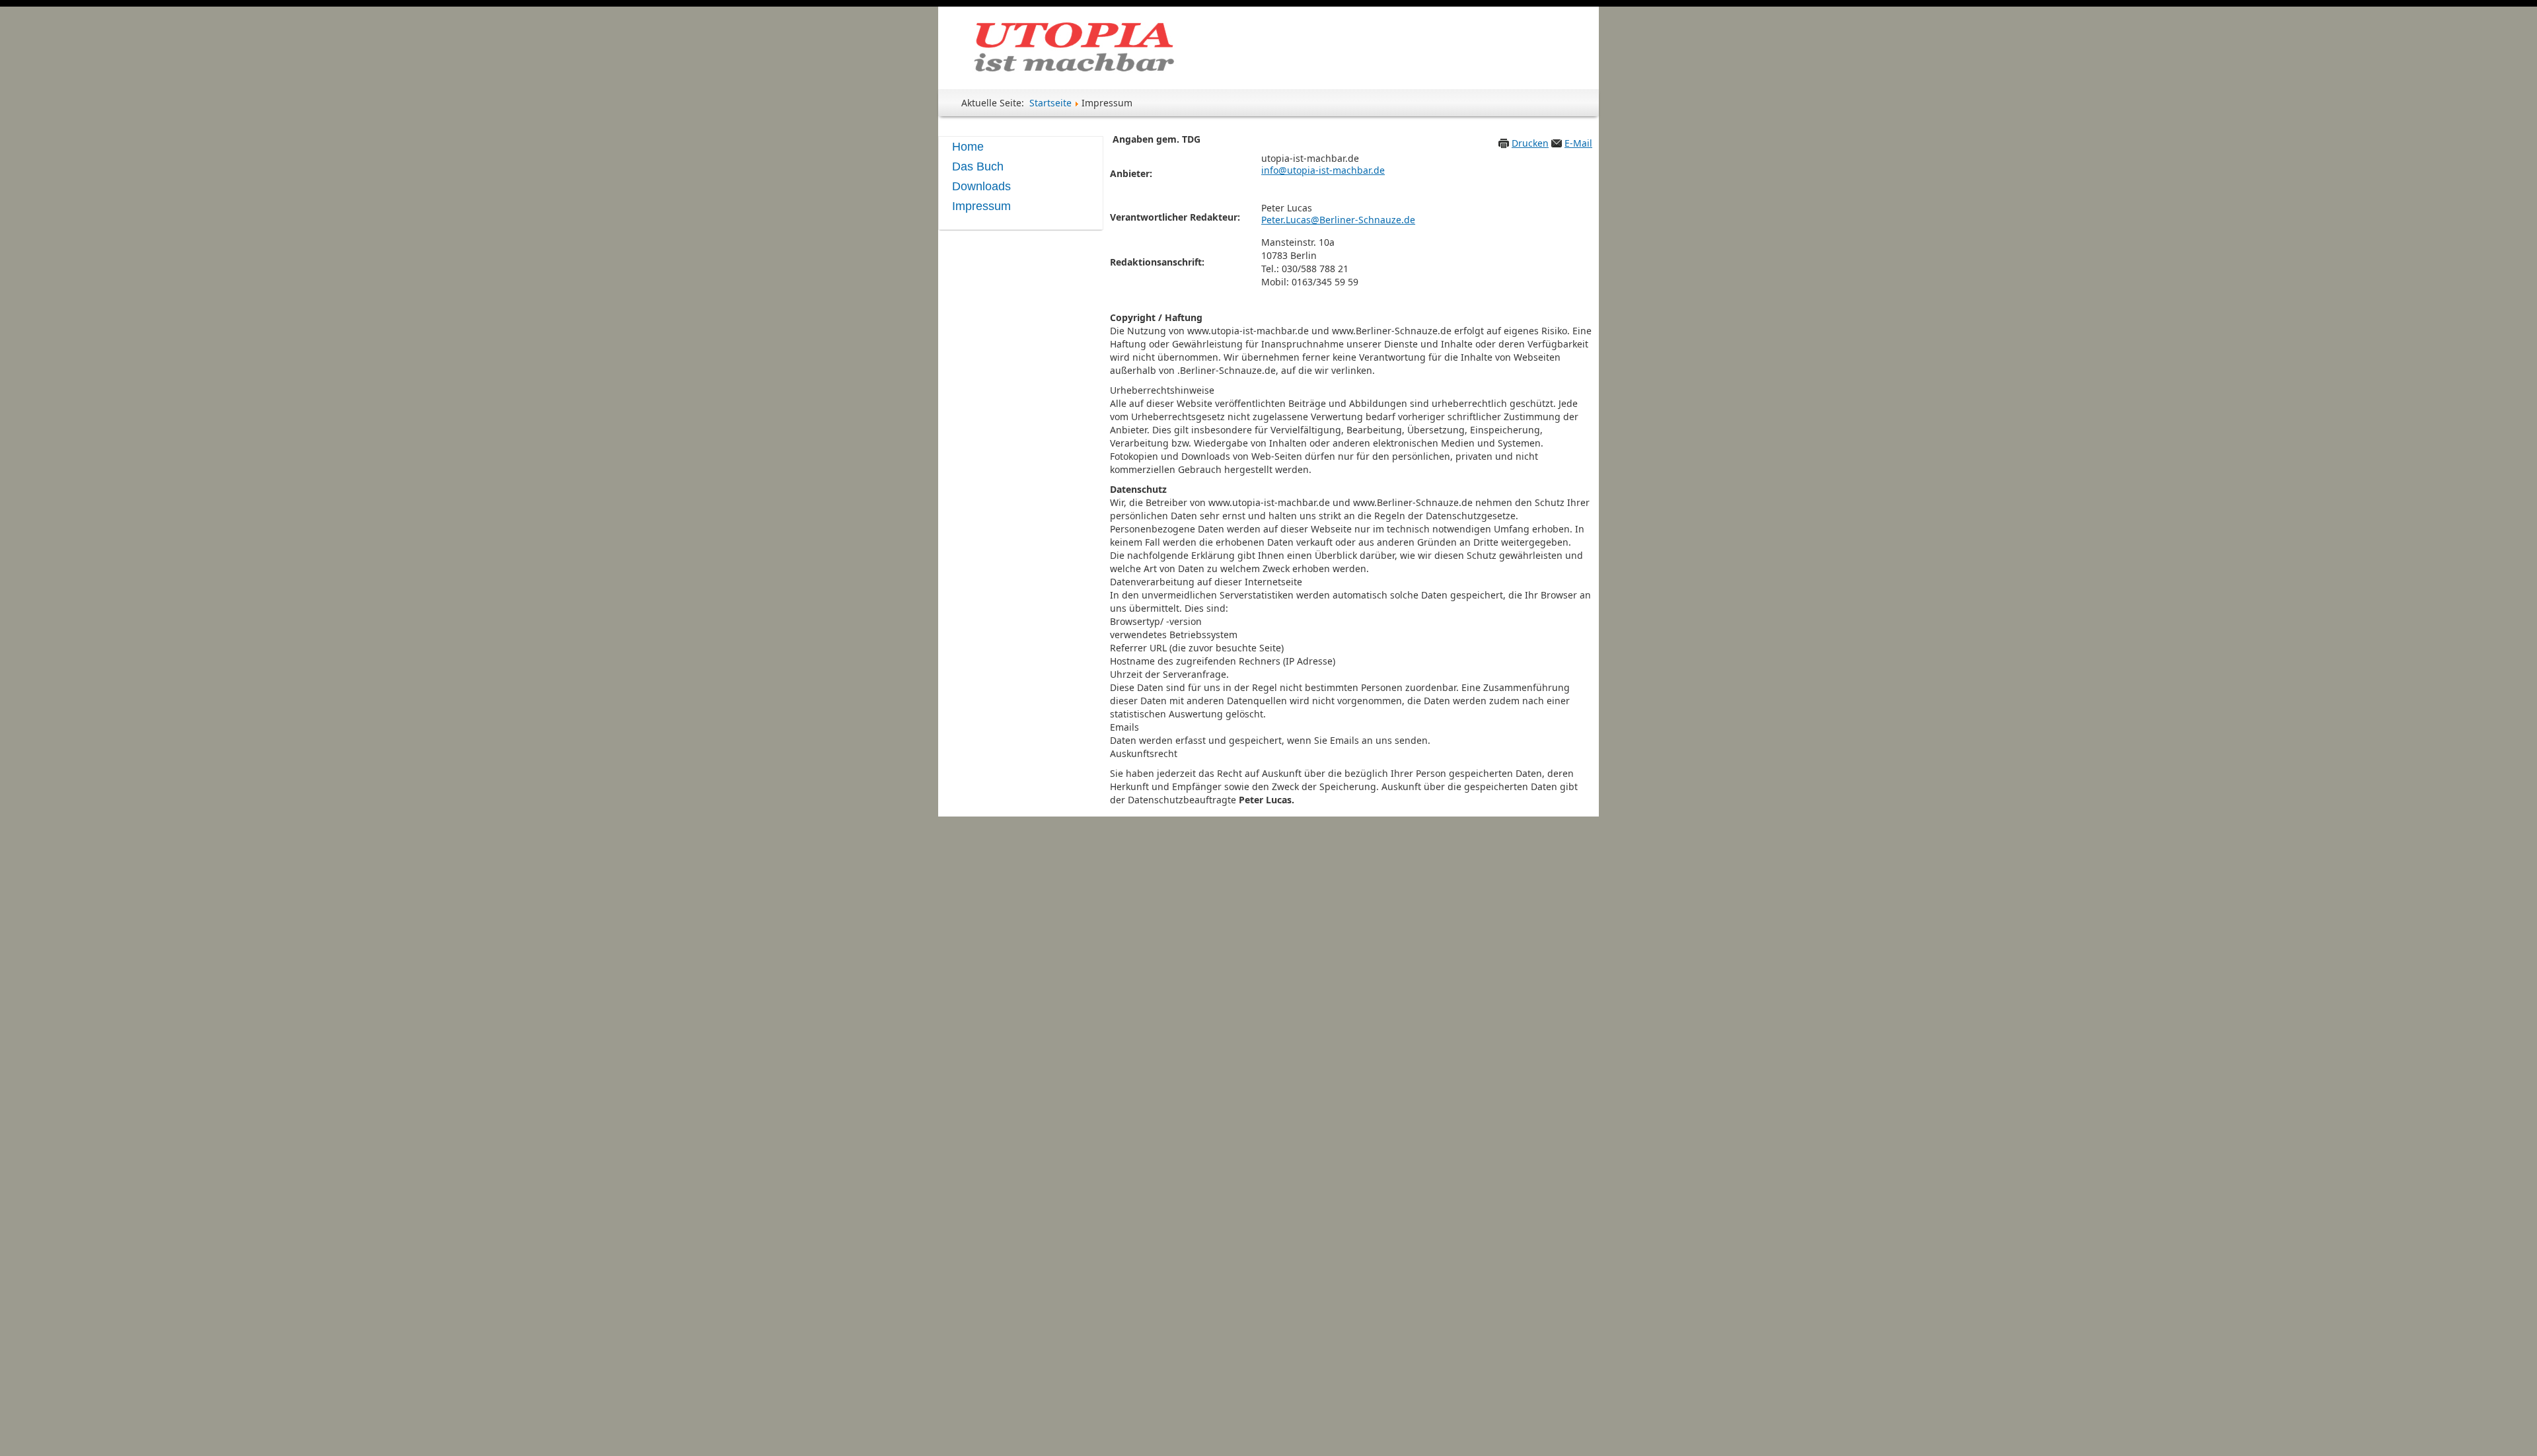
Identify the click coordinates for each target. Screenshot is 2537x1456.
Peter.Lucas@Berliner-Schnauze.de (1338, 220)
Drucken (1530, 143)
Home (968, 147)
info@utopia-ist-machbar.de (1323, 170)
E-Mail (1578, 143)
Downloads (981, 186)
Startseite (1050, 103)
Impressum (981, 206)
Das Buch (978, 166)
